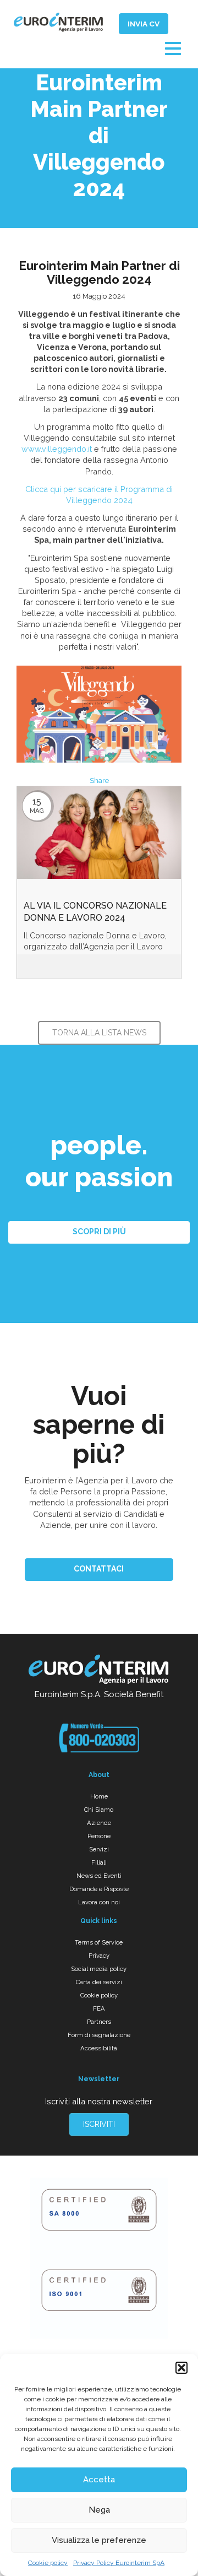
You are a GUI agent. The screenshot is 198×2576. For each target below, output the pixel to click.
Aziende (99, 1823)
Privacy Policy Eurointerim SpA (119, 2563)
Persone (99, 1836)
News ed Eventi (99, 1876)
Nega (99, 2510)
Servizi (99, 1849)
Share (99, 781)
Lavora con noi (99, 1902)
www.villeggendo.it (57, 449)
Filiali (99, 1862)
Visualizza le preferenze (99, 2540)
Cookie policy (48, 2563)
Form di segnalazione (99, 2035)
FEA (99, 2008)
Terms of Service (99, 1942)
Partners (99, 2022)
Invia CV (144, 24)
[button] (182, 2368)
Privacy (99, 1956)
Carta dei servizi (99, 1982)
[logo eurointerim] (58, 22)
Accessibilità (99, 2048)
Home (99, 1796)
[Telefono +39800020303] (99, 1738)
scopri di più (99, 1232)
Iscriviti (99, 2124)
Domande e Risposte (99, 1889)
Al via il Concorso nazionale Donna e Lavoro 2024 (95, 912)
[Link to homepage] (99, 1671)
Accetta (99, 2480)
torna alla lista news (99, 1033)
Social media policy (99, 1969)
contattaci (99, 1569)
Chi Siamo (99, 1810)
